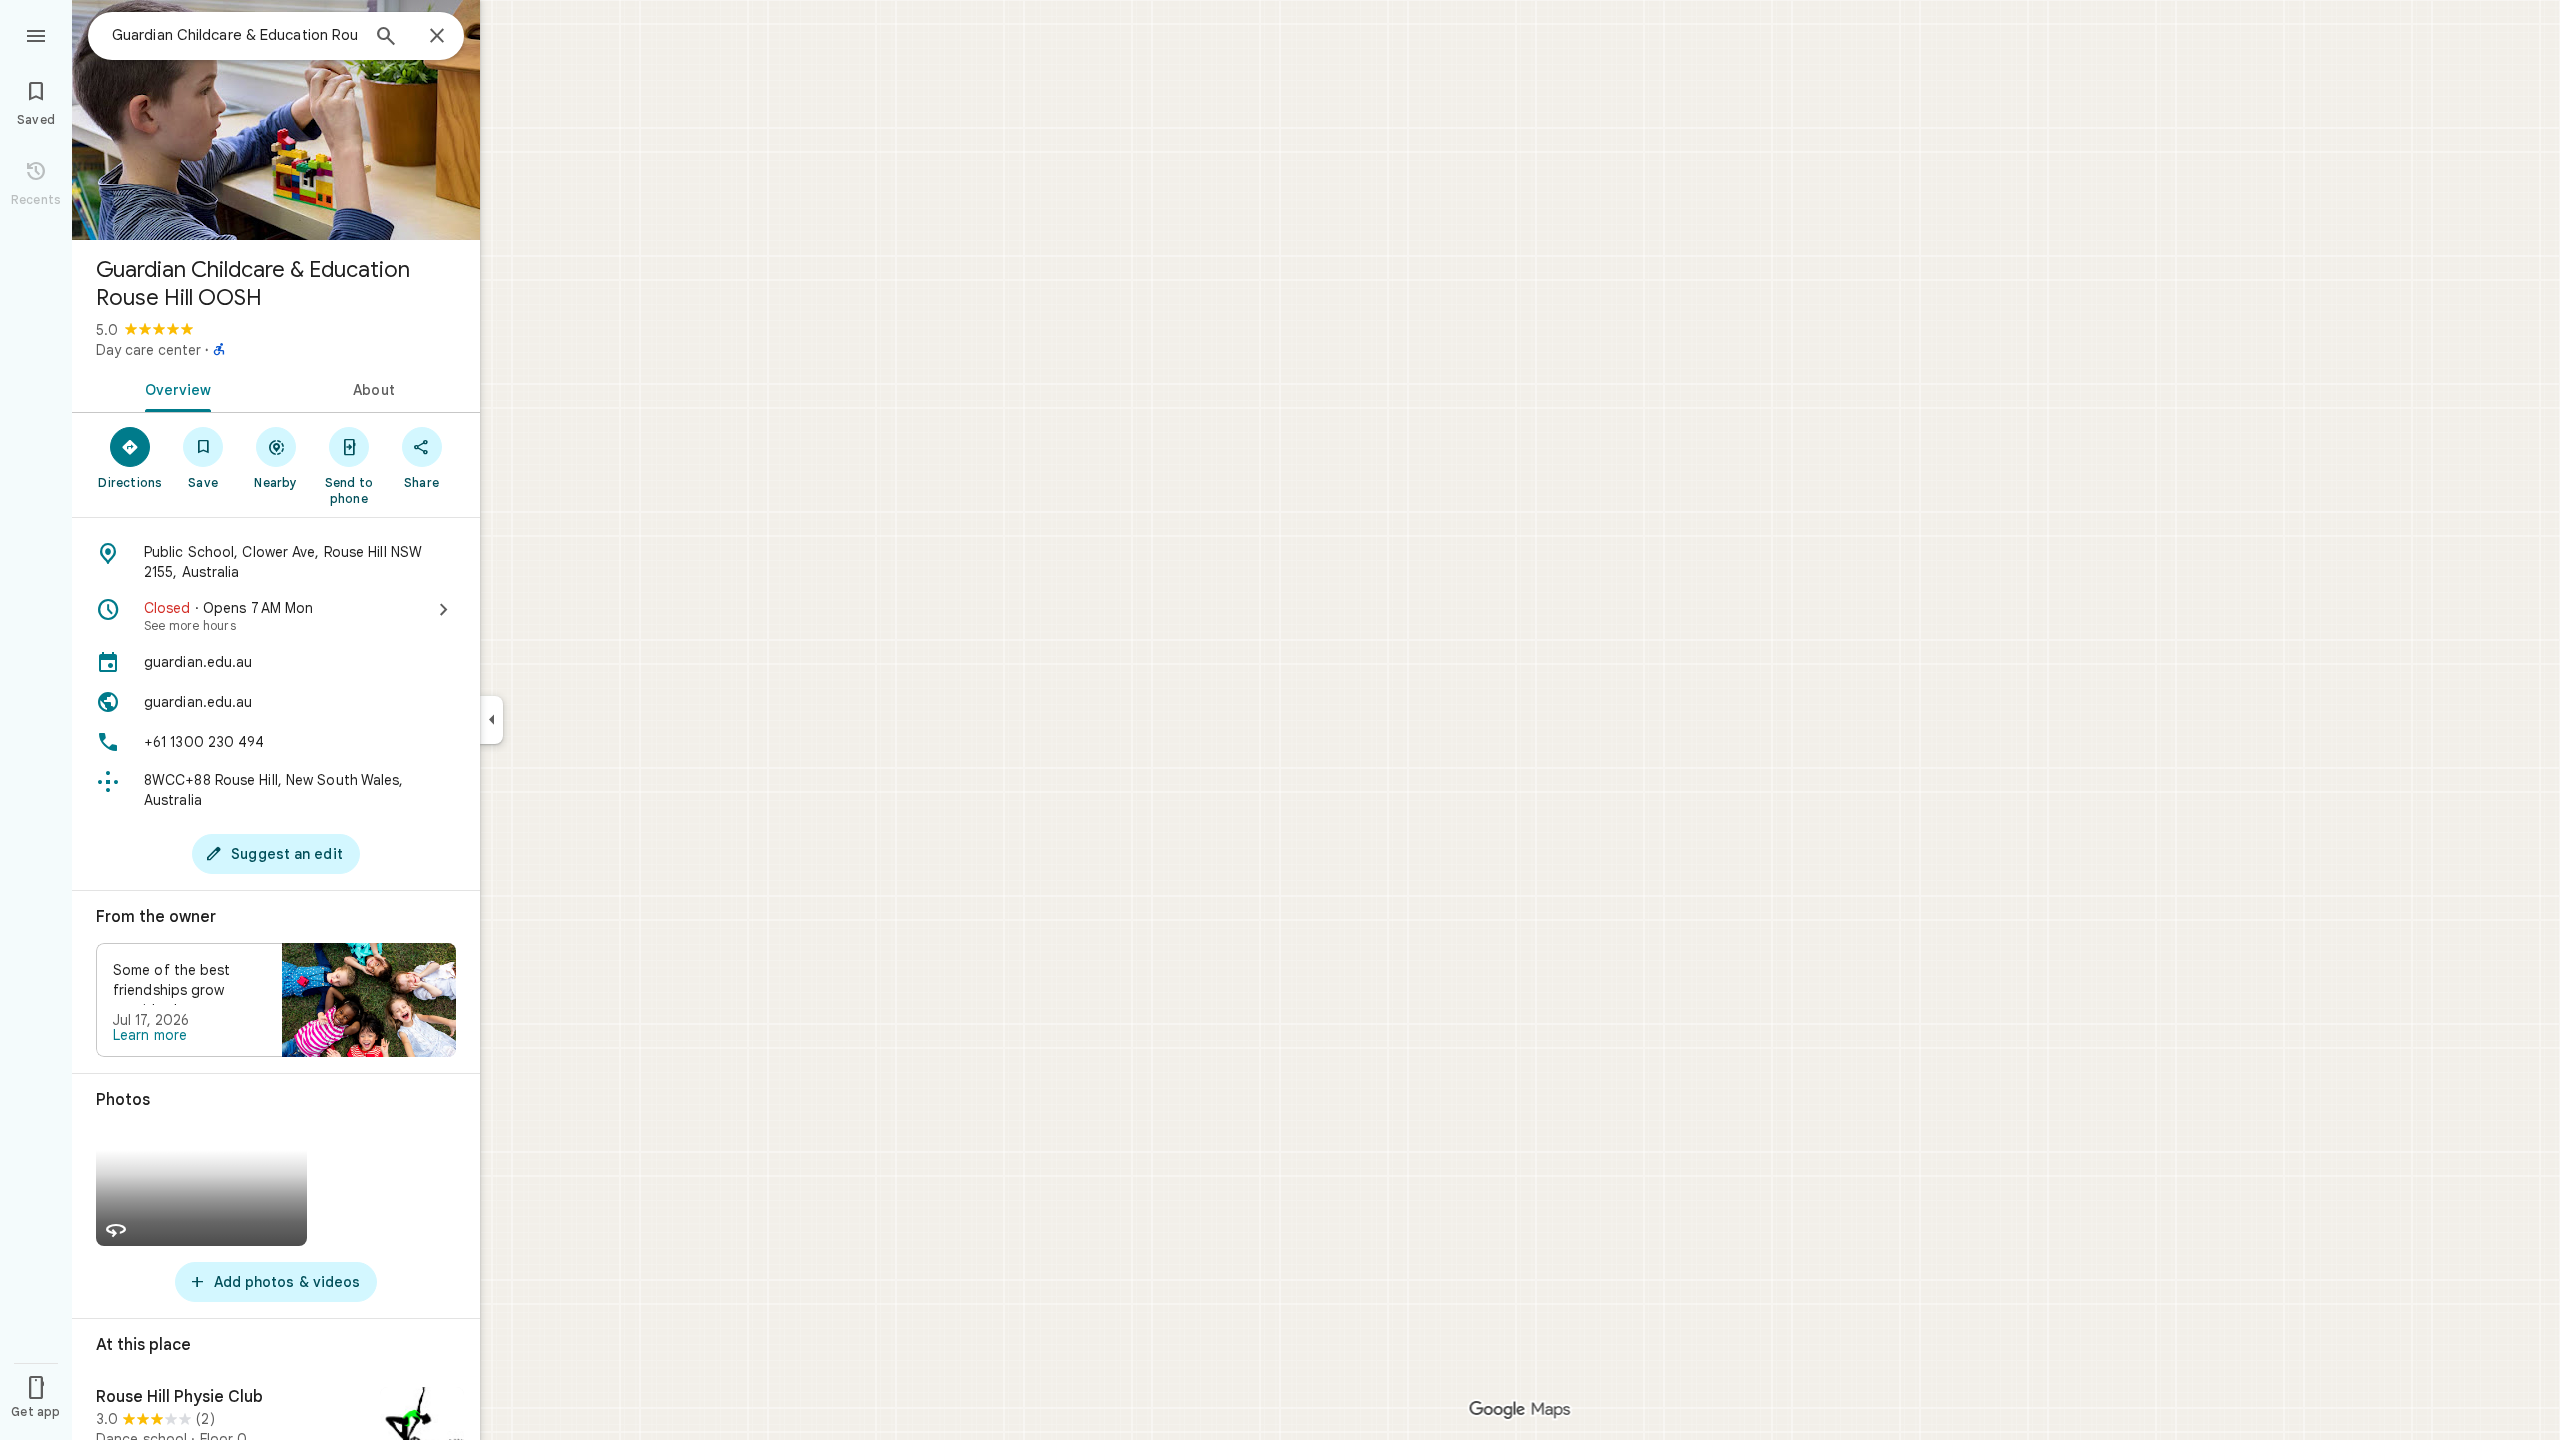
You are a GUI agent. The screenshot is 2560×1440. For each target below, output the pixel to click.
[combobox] (235, 35)
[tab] (174, 388)
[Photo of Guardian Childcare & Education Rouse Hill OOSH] (276, 120)
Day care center (148, 350)
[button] (276, 1000)
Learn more (150, 1035)
